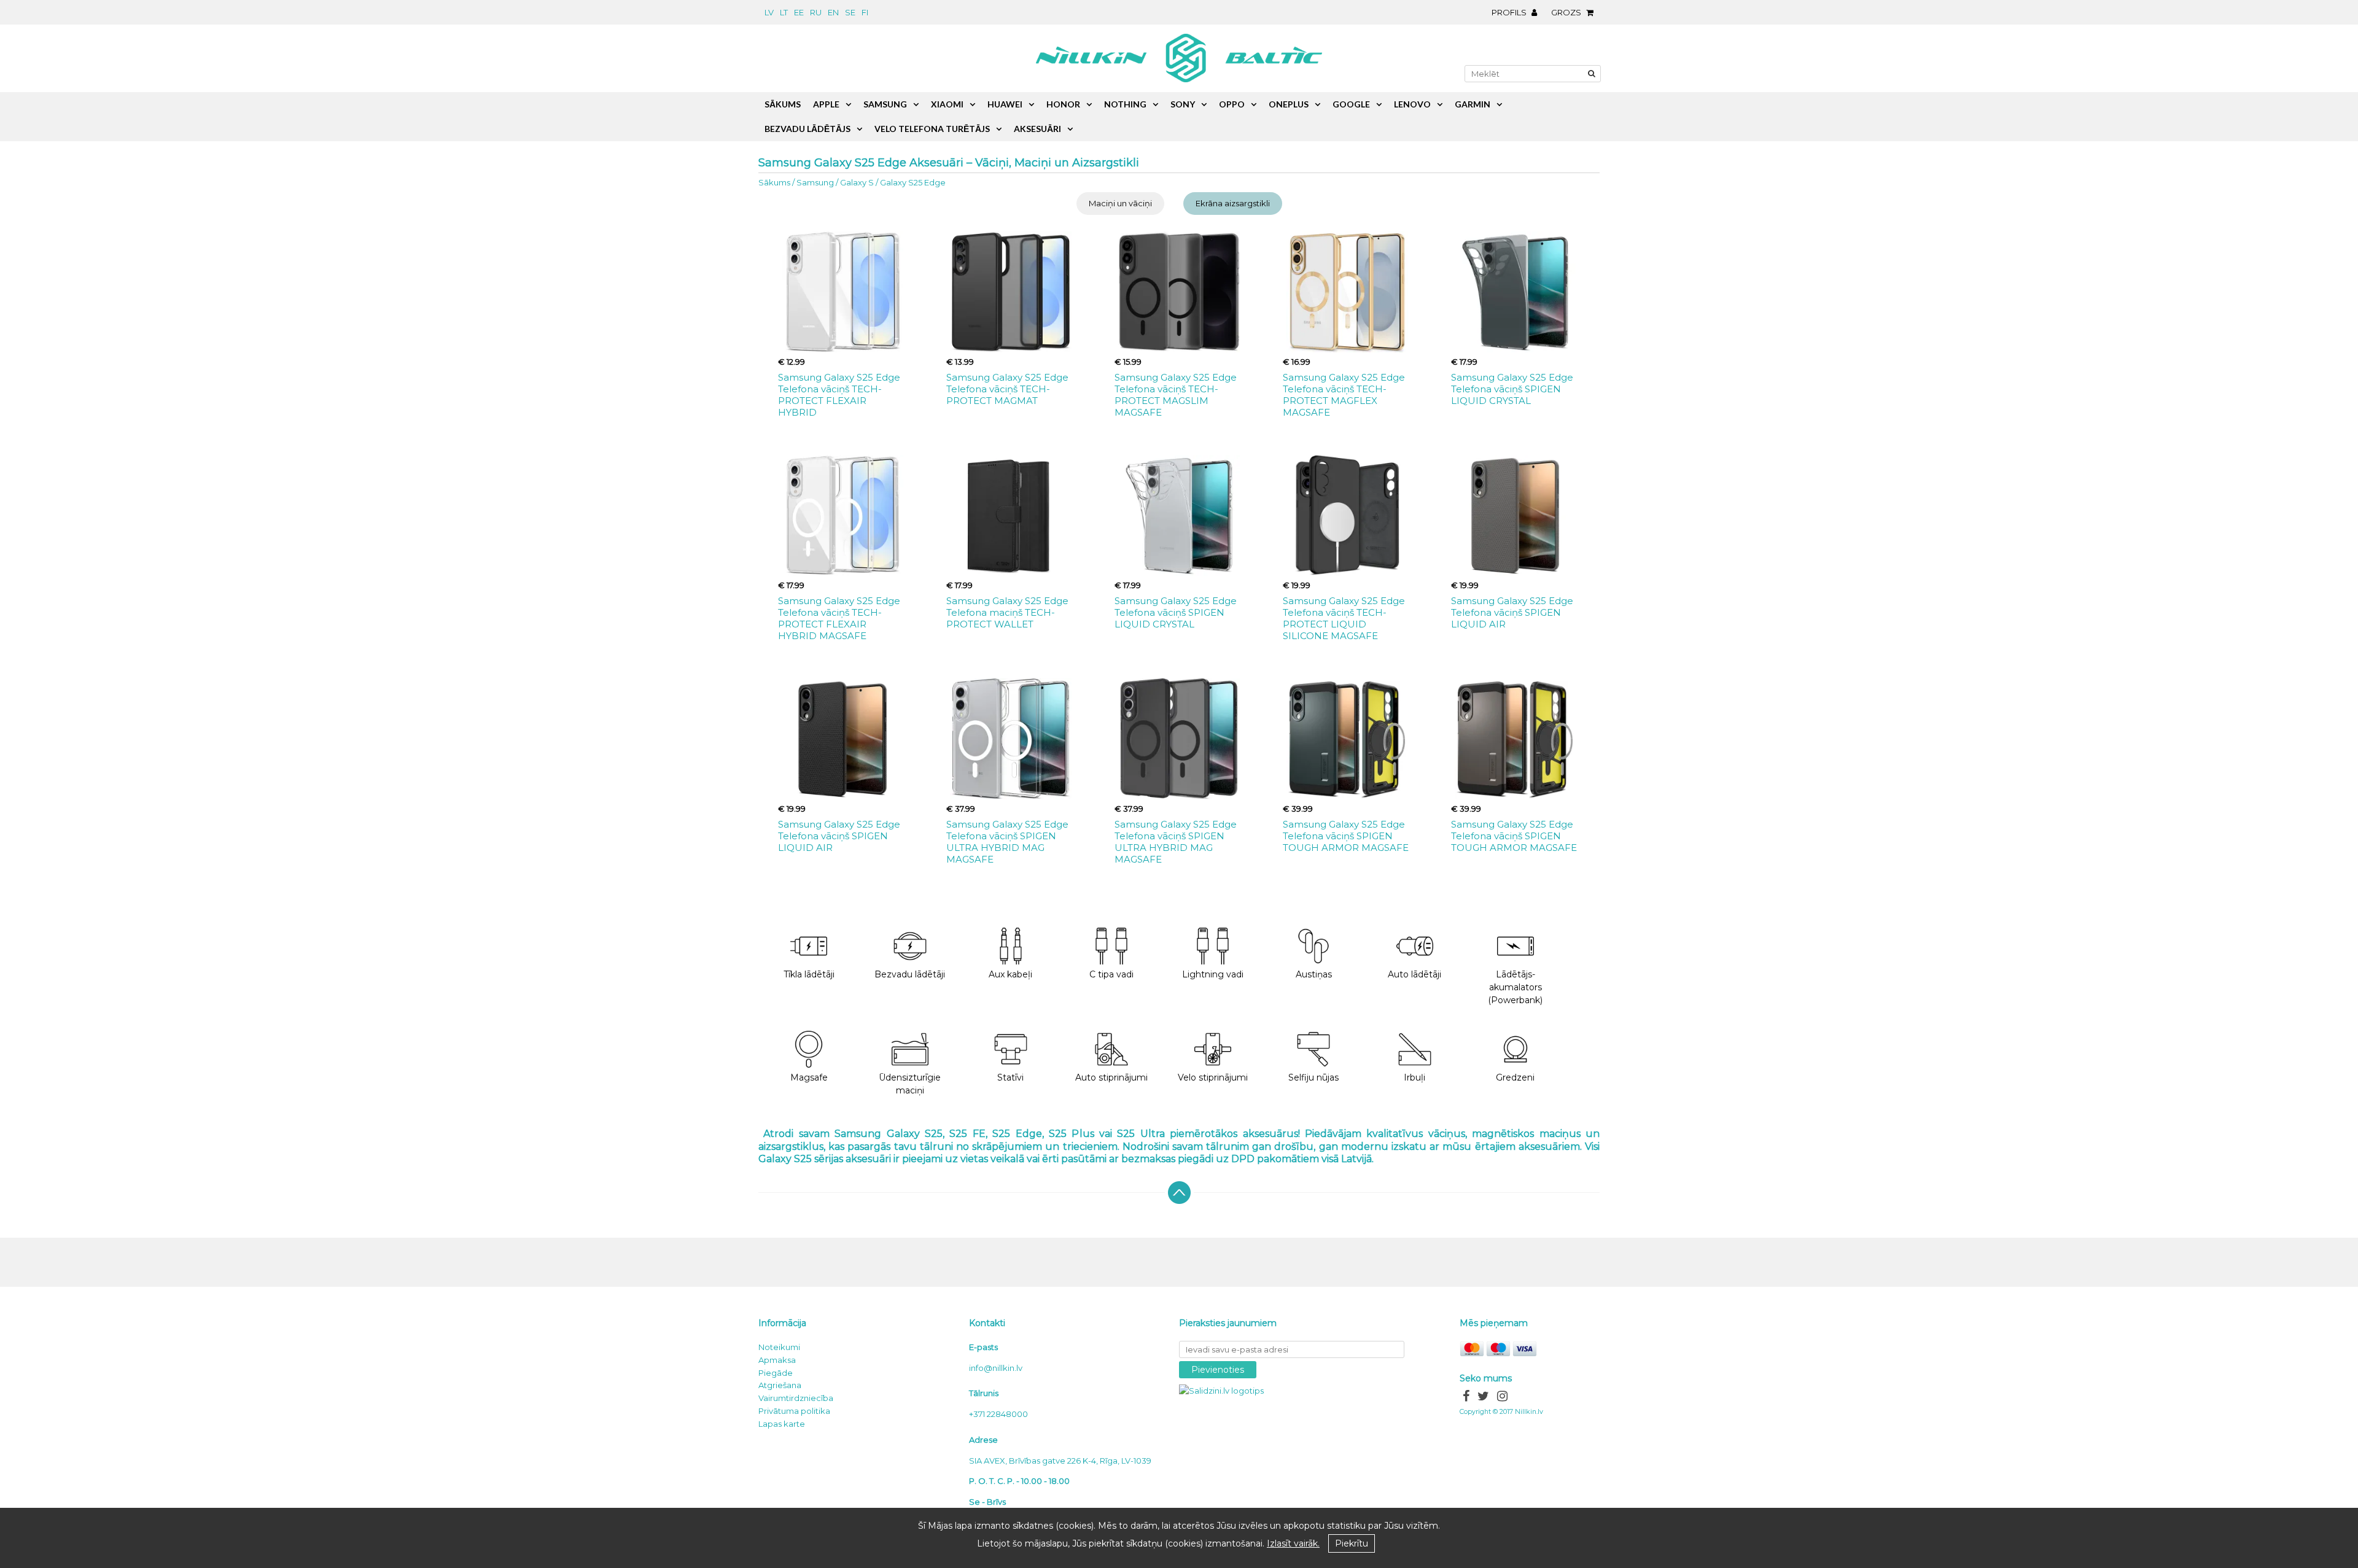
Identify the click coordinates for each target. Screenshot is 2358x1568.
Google (1351, 104)
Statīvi (1010, 1077)
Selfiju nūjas (1313, 1077)
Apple (826, 104)
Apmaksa (777, 1360)
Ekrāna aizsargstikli (1233, 203)
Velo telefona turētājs (932, 129)
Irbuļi (1414, 1077)
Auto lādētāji (1414, 974)
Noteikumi (779, 1347)
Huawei (1005, 104)
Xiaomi (947, 104)
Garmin (1473, 104)
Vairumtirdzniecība (796, 1398)
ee (799, 12)
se (850, 12)
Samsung (815, 182)
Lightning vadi (1213, 974)
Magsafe (809, 1077)
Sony (1183, 104)
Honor (1063, 104)
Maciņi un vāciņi (1120, 203)
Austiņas (1314, 974)
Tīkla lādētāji (809, 974)
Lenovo (1412, 104)
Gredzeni (1515, 1077)
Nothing (1125, 104)
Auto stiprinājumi (1111, 1077)
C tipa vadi (1111, 974)
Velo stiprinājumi (1213, 1077)
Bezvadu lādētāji (910, 974)
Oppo (1232, 104)
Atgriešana (780, 1385)
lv (769, 12)
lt (784, 12)
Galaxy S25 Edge (913, 182)
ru (816, 12)
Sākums (774, 182)
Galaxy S (857, 182)
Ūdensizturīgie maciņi (910, 1084)
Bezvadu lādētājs (807, 129)
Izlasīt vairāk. (1293, 1543)
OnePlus (1289, 104)
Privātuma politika (794, 1411)
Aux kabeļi (1010, 974)
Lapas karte (782, 1424)
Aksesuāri (1037, 129)
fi (865, 12)
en (833, 12)
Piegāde (776, 1373)
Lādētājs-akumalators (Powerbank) (1515, 987)
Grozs (1567, 12)
